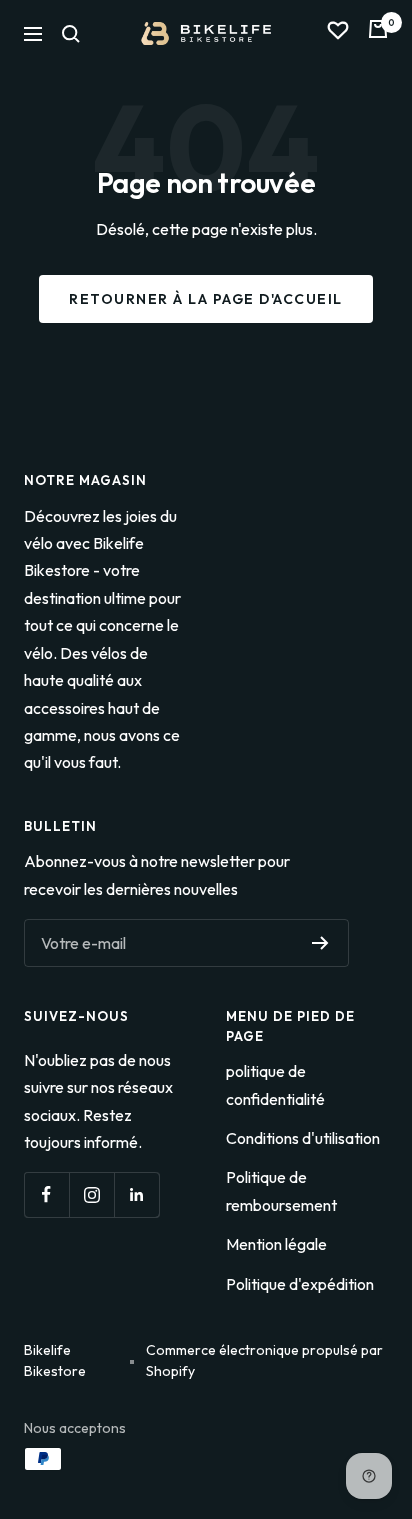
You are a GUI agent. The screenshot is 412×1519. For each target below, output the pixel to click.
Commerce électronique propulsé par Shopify (264, 1360)
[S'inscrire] (320, 943)
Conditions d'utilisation (303, 1138)
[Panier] (378, 33)
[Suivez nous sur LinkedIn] (136, 1194)
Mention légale (276, 1244)
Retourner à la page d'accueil (206, 299)
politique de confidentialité (275, 1084)
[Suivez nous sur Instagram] (91, 1194)
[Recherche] (71, 34)
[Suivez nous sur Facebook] (46, 1194)
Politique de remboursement (281, 1190)
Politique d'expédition (300, 1284)
